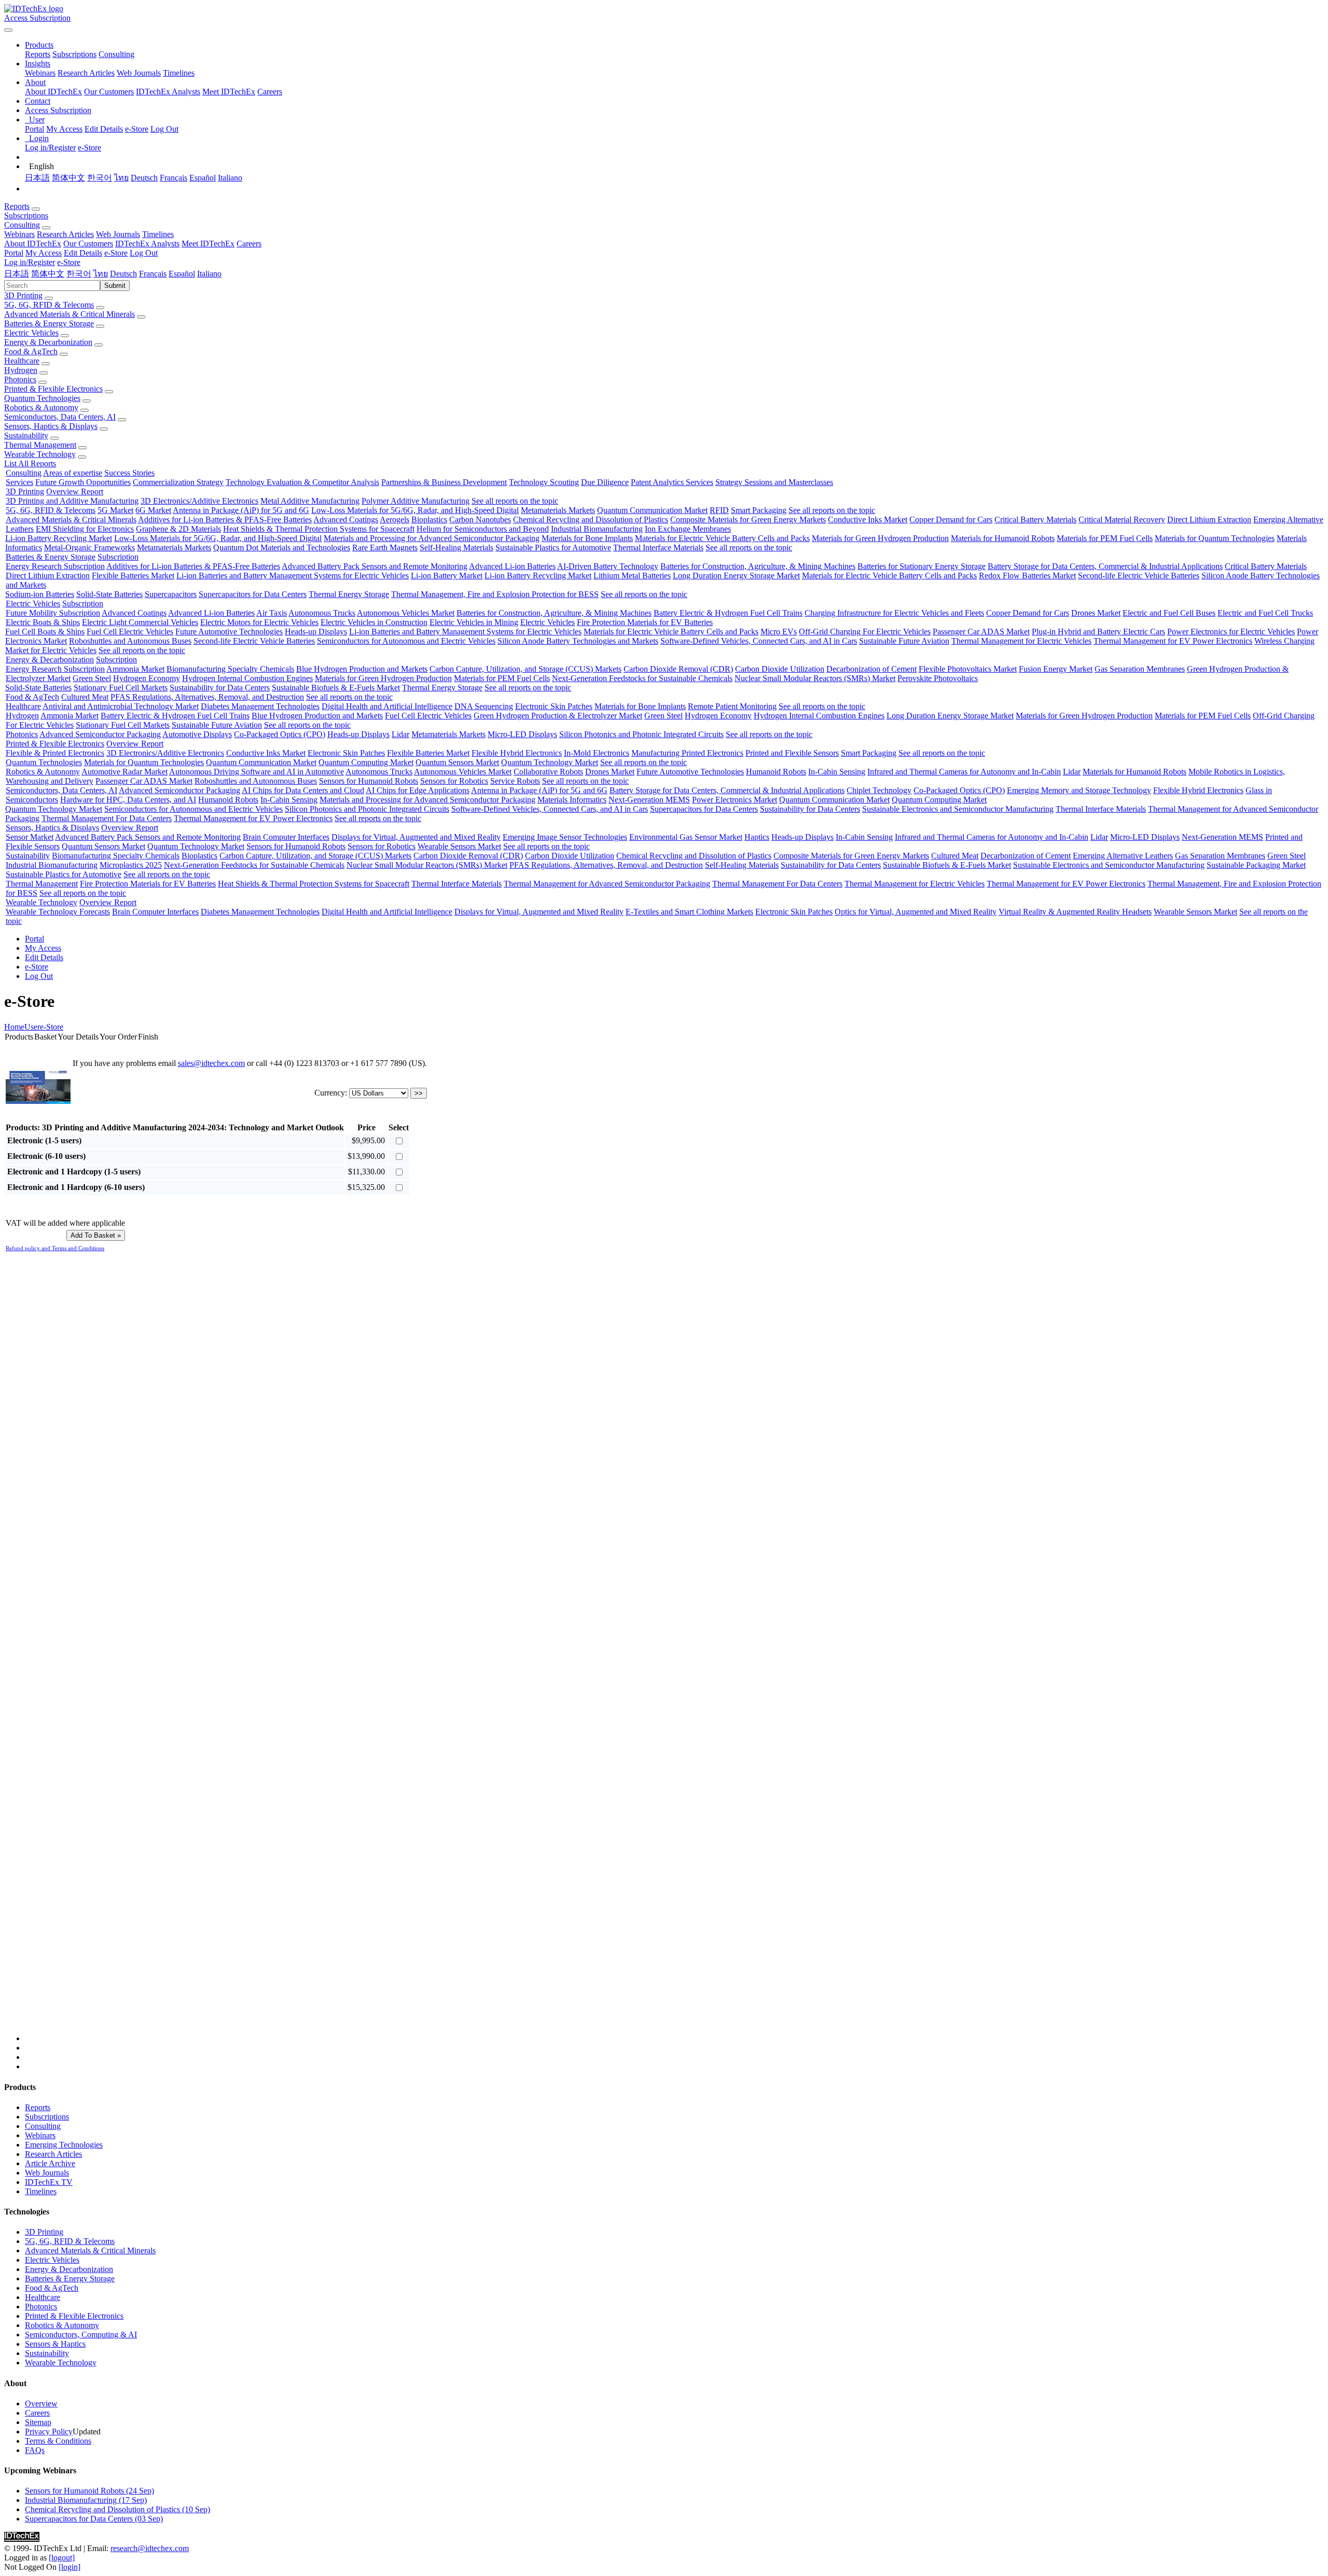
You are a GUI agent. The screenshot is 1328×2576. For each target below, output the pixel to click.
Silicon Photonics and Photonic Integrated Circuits (641, 734)
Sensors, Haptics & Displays (51, 426)
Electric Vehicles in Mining (474, 622)
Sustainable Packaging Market (1256, 865)
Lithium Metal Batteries (632, 576)
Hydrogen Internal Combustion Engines (247, 678)
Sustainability (26, 435)
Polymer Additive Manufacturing (416, 501)
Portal (34, 129)
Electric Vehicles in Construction (374, 622)
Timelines (179, 73)
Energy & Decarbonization (48, 342)
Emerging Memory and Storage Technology (1079, 790)
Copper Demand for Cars (951, 520)
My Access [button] (44, 253)
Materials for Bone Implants (587, 538)
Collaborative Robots (548, 772)
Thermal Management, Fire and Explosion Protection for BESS (495, 594)
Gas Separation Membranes (1140, 669)
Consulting (116, 54)
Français (174, 178)
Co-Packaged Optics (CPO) (280, 734)
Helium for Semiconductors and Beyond (483, 529)
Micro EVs (779, 632)
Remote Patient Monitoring (732, 706)
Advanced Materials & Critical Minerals (70, 314)
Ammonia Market (135, 669)
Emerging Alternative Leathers (1123, 856)
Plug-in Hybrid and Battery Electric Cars (1098, 632)
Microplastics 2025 (131, 865)
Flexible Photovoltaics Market (968, 669)
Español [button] (182, 274)
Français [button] (153, 274)
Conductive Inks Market (868, 520)
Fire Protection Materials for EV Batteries (645, 622)
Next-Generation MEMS (649, 800)
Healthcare (22, 361)
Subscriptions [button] (26, 216)
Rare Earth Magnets (385, 548)
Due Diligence (605, 482)
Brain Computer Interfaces (286, 837)
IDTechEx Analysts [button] (147, 244)
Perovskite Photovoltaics (938, 678)
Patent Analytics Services (672, 482)
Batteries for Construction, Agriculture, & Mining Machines (758, 566)
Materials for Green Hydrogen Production (880, 538)
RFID (719, 510)
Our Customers (109, 92)
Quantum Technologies (42, 398)
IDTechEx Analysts (168, 92)
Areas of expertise (73, 473)
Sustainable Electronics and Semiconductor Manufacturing (958, 809)
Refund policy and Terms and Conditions (55, 1248)
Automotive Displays (197, 734)
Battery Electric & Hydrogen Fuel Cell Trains (728, 613)
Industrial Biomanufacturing (597, 529)
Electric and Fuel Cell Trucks (1265, 613)
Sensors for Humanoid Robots (369, 781)
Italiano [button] (209, 274)
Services (19, 482)
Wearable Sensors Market (459, 846)
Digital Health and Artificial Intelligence (387, 706)
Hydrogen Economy (147, 678)
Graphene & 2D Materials (178, 529)
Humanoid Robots (776, 772)
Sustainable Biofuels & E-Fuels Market (336, 688)
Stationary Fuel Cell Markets (121, 688)
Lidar (400, 734)
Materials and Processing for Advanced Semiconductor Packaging (432, 538)
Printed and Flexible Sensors (792, 753)
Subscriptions (74, 54)
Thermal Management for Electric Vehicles (1021, 641)
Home (14, 1027)
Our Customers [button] (88, 244)
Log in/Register (50, 148)
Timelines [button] (158, 234)
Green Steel (92, 678)
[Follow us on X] (674, 1653)
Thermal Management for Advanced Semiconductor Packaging (607, 884)
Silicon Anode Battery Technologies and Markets (578, 641)
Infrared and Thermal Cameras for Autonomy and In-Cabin (964, 772)
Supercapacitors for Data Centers (253, 594)
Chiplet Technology (879, 790)
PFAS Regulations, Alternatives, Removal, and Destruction (207, 697)
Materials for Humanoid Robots (1003, 538)
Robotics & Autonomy (41, 407)
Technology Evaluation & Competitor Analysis (302, 482)
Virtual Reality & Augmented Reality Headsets (1075, 912)
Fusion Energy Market (1056, 669)
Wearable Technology (40, 454)
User (32, 1027)
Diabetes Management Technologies (260, 706)
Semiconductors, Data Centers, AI (60, 417)
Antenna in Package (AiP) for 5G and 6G (241, 510)
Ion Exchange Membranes (688, 529)
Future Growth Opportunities (83, 482)
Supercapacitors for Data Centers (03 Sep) (94, 2519)
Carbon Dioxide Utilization (780, 669)
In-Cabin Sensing (837, 772)
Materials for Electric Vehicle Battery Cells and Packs (722, 538)
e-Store (137, 129)
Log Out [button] (144, 253)
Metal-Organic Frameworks (89, 548)
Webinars (40, 73)
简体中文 (68, 178)
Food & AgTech (31, 351)
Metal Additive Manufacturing (310, 501)
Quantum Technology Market (550, 762)
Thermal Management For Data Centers (107, 818)
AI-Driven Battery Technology (608, 566)
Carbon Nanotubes (480, 520)
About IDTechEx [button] (33, 244)
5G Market (115, 510)
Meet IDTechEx (229, 92)
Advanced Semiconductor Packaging (100, 734)
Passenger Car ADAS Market (981, 632)
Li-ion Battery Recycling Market (59, 538)
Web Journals (139, 73)
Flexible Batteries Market (133, 576)
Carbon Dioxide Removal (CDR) (678, 669)
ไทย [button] (101, 274)
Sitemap (38, 2422)
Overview (41, 2404)
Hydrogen (21, 370)
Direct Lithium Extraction (1209, 520)
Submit (115, 286)
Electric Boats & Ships (43, 622)
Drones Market (1096, 613)
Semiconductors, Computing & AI (81, 2335)
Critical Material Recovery (1122, 520)
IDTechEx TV (49, 2182)
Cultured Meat (85, 697)
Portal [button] (14, 253)
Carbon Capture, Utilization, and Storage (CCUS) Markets (525, 669)
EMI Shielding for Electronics (85, 529)
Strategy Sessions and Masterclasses (774, 482)
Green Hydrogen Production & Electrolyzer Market (558, 716)
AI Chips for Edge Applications (418, 790)
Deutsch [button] (123, 274)
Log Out (164, 129)
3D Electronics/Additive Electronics (199, 501)
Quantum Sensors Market (457, 762)
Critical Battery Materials (1035, 520)
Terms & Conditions (58, 2441)
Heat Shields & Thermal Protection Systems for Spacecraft (319, 529)
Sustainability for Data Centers (220, 688)
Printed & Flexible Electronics (53, 389)
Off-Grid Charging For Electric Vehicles (865, 632)
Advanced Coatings (346, 520)
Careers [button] (249, 244)
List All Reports (30, 463)
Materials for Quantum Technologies (1215, 538)
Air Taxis (272, 613)
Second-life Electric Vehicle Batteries (1139, 576)
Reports (38, 54)
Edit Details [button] (83, 253)
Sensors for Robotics (454, 781)
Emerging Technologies (64, 2145)
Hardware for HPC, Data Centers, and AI (128, 800)
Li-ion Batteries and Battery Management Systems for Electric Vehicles (293, 576)
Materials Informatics (572, 800)
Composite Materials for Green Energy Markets (748, 520)
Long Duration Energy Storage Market (736, 576)
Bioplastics (429, 520)
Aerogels (395, 520)
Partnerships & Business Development (444, 482)
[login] (70, 2567)
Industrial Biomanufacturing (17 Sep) (86, 2500)
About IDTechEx (53, 92)
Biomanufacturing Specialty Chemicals (230, 669)
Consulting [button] (22, 225)
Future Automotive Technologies (229, 632)
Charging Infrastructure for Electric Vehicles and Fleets (894, 613)
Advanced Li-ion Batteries (512, 566)
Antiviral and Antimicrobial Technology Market (121, 706)
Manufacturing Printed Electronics (687, 753)
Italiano (230, 178)
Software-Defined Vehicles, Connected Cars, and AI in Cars (759, 641)
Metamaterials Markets (558, 510)
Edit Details (104, 129)
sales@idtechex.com (211, 1063)
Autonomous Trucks (322, 613)
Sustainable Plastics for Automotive (553, 548)
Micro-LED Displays (522, 734)
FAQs (35, 2450)
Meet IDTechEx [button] (208, 244)
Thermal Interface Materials (658, 548)
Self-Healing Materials (457, 548)
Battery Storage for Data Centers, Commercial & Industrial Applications (1105, 566)
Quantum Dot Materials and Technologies (282, 548)
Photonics (20, 379)
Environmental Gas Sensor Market (686, 837)
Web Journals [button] (118, 234)
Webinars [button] (19, 234)
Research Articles (86, 73)
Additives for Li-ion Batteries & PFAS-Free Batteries (225, 520)
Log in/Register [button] (30, 262)
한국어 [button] (79, 274)
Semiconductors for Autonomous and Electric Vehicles (406, 641)
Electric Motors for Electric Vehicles (259, 622)
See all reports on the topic (515, 501)
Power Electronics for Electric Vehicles (1231, 632)
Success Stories (129, 473)
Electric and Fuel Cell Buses (1169, 613)
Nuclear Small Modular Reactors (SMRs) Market (815, 678)
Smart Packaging (759, 510)
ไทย (121, 178)
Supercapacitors (171, 594)
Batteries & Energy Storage (49, 323)
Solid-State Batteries (109, 594)
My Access (64, 129)
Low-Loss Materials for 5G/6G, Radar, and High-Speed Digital (415, 510)
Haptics (757, 837)
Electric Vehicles (31, 333)
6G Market (153, 510)
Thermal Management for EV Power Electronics (1173, 641)
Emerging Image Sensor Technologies (565, 837)
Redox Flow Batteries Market (1027, 576)
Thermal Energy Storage (349, 594)
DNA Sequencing (484, 706)
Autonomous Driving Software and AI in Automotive (257, 772)
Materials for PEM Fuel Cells (1105, 538)
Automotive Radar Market (125, 772)
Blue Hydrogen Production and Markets (362, 669)
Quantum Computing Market (366, 762)
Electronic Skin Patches (554, 706)
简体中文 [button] (48, 274)
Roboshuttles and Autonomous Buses (130, 641)
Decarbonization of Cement (872, 669)
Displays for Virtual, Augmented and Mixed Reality (416, 837)
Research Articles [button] (65, 234)
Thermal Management (40, 445)
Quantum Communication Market (652, 510)
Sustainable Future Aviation (904, 641)
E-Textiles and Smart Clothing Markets (689, 912)
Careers (270, 92)
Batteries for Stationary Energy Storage (922, 566)
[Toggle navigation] (8, 30)
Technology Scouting (544, 482)
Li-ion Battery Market (447, 576)
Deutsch (144, 178)
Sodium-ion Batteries (40, 594)
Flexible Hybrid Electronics (517, 753)
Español (203, 178)
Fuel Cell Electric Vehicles (130, 632)
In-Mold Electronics (597, 753)
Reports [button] (17, 206)
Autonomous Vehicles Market (406, 613)
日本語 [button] (17, 274)
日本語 (37, 178)
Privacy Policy (49, 2432)
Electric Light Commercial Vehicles (140, 622)
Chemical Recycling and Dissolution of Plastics (591, 520)
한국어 (100, 178)
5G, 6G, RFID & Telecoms (49, 305)
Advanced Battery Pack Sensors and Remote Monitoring (375, 566)
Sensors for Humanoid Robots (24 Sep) (89, 2491)
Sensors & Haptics (55, 2344)
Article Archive (50, 2163)
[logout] (62, 2558)
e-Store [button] (116, 253)
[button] (39, 45)
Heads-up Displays (316, 632)
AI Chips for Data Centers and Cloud (303, 790)
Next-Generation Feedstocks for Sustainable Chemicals (642, 678)
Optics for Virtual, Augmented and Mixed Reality (916, 912)
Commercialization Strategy (178, 482)
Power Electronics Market (735, 800)
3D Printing (23, 295)
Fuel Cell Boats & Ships (45, 632)
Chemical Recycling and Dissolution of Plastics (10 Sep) (117, 2509)
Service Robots (515, 781)
